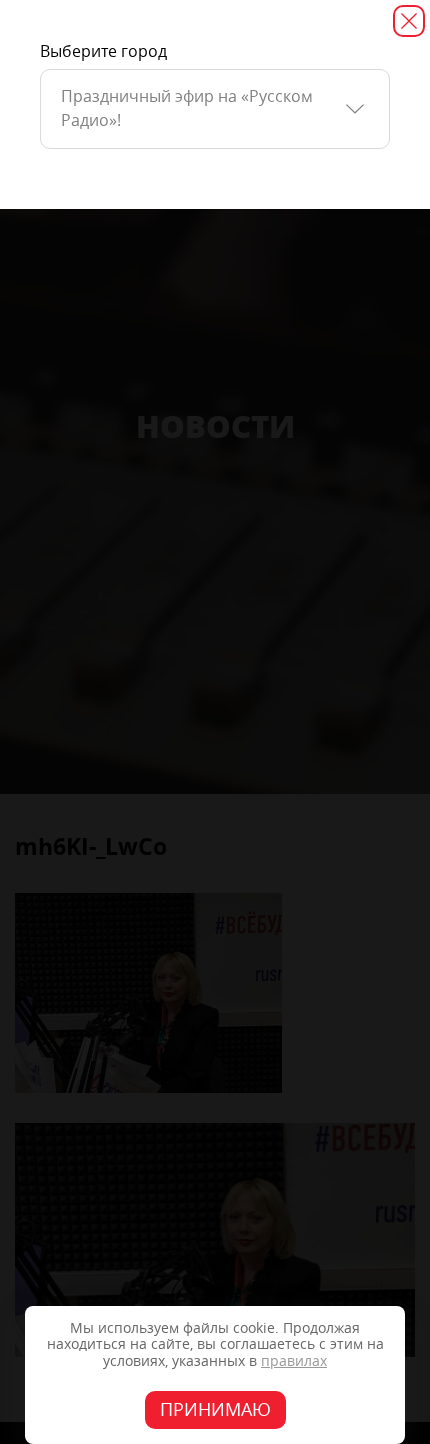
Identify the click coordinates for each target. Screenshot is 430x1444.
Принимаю (215, 1410)
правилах (294, 1361)
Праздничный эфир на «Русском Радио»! (187, 108)
